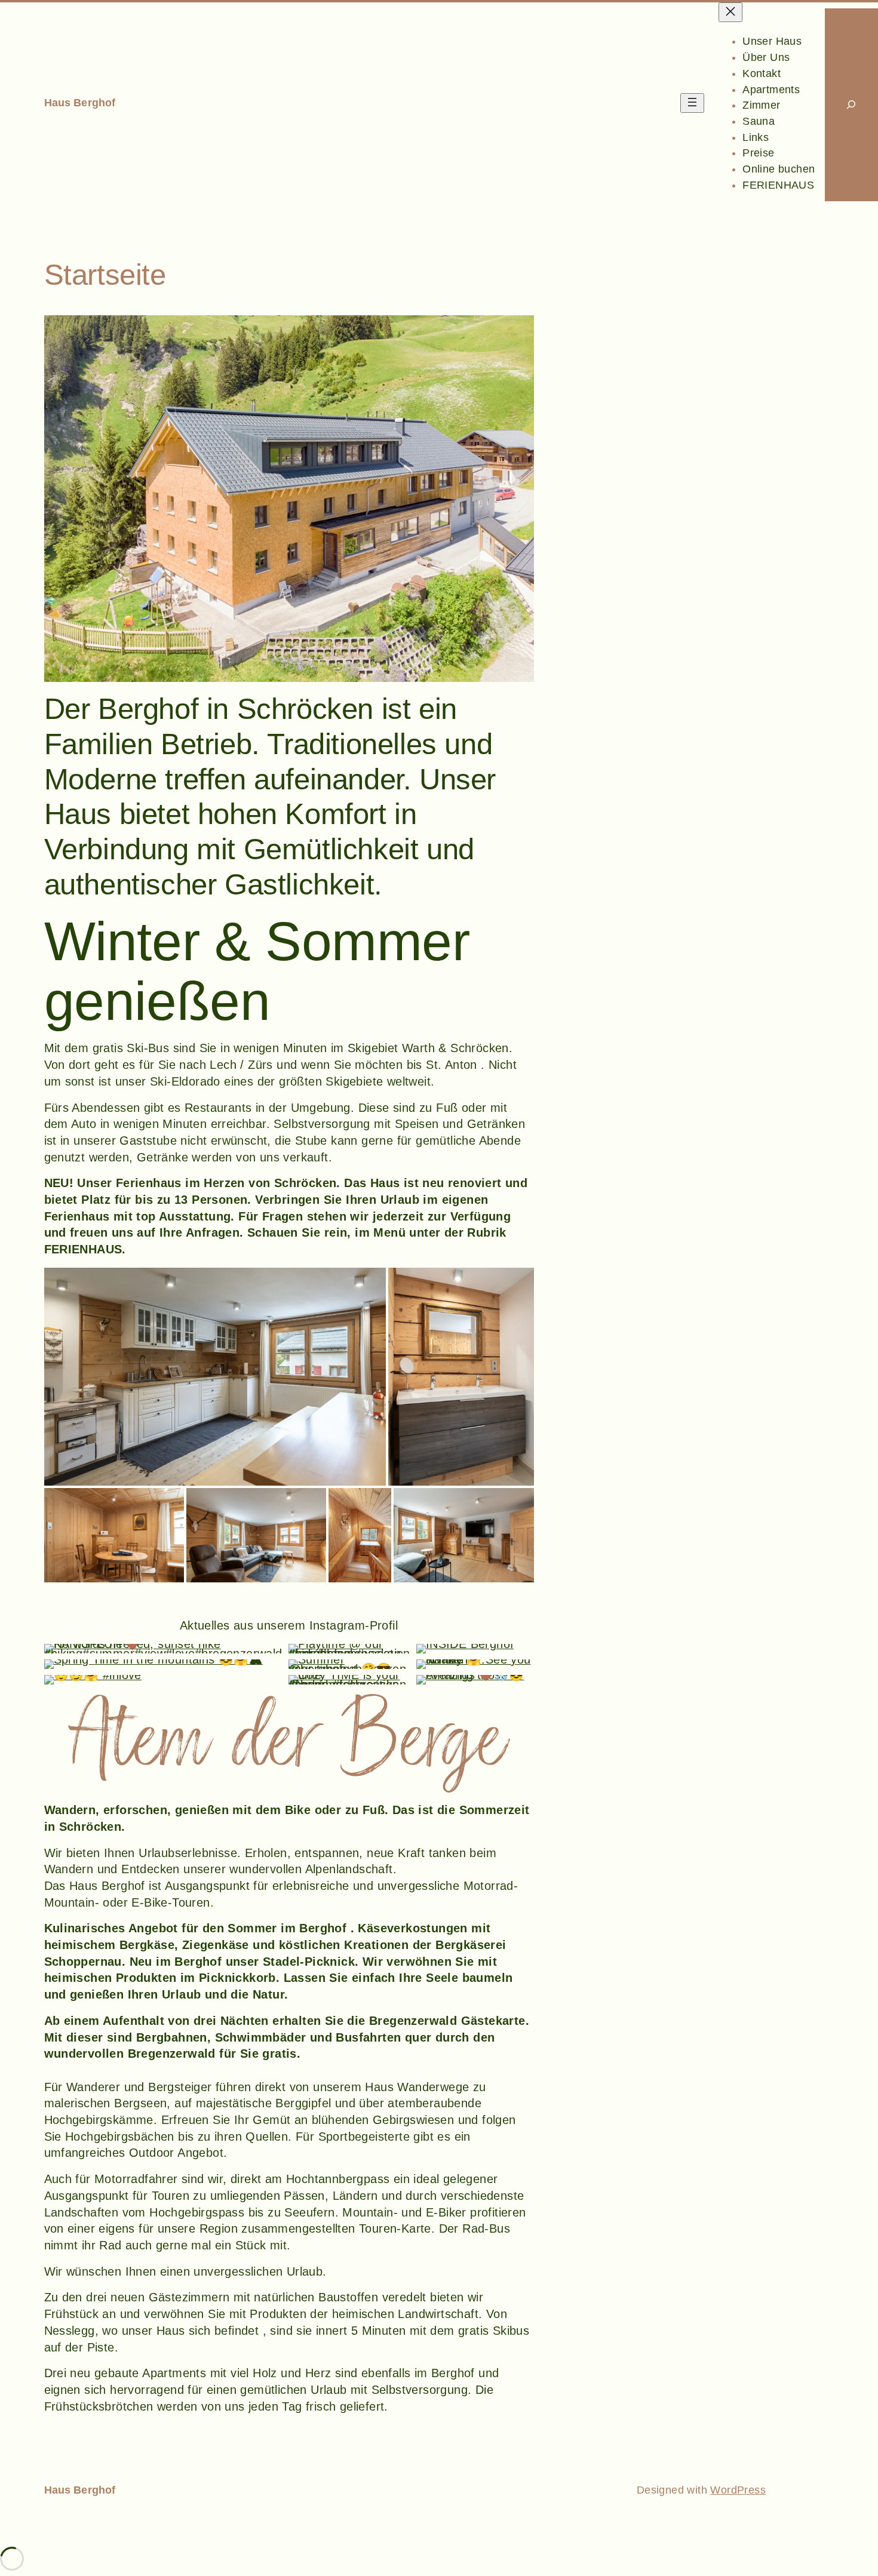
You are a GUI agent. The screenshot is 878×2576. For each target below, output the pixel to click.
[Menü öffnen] (692, 103)
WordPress (738, 2490)
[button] (289, 499)
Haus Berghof (80, 103)
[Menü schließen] (730, 12)
